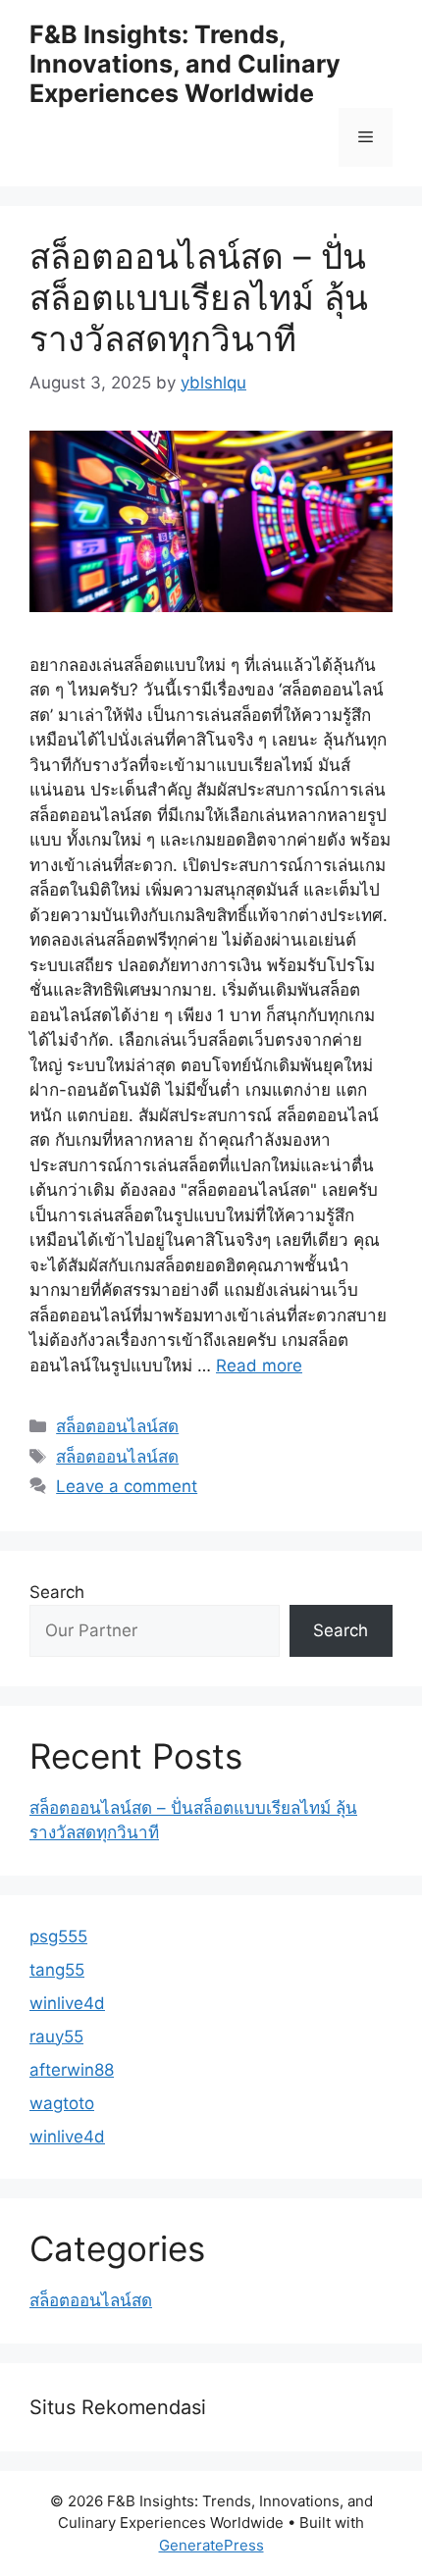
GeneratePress (211, 2545)
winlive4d (67, 2003)
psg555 (58, 1936)
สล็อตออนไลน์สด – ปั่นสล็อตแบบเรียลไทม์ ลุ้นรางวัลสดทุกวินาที (199, 297)
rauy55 (56, 2036)
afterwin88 (72, 2070)
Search (57, 1592)
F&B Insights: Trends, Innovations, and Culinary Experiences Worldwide (185, 64)
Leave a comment (127, 1486)
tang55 (57, 1970)
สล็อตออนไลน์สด (117, 1426)
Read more (259, 1365)
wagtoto (62, 2103)
